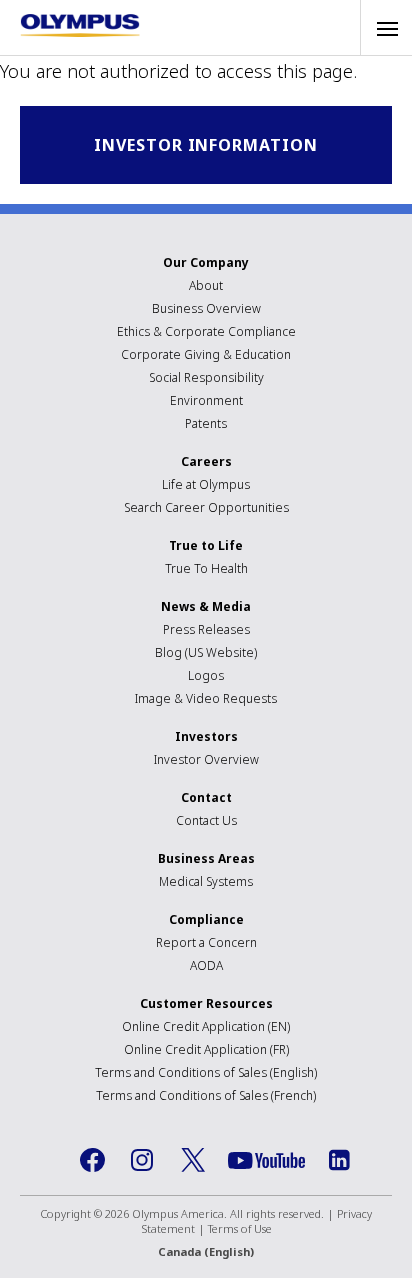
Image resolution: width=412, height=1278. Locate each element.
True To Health (206, 568)
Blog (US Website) (206, 652)
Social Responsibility (206, 377)
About (206, 285)
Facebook (93, 1160)
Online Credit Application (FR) (206, 1049)
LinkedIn (340, 1160)
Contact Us (206, 820)
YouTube (266, 1160)
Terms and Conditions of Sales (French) (206, 1095)
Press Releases (206, 629)
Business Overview (206, 308)
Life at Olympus (206, 484)
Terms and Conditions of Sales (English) (206, 1072)
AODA (206, 965)
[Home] (80, 25)
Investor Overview (206, 759)
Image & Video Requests (206, 698)
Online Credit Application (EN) (206, 1026)
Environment (206, 400)
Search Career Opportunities (206, 507)
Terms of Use (240, 1228)
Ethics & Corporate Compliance (206, 331)
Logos (206, 675)
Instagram (143, 1160)
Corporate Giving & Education (206, 354)
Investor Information (206, 145)
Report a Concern (206, 942)
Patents (206, 423)
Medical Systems (206, 881)
